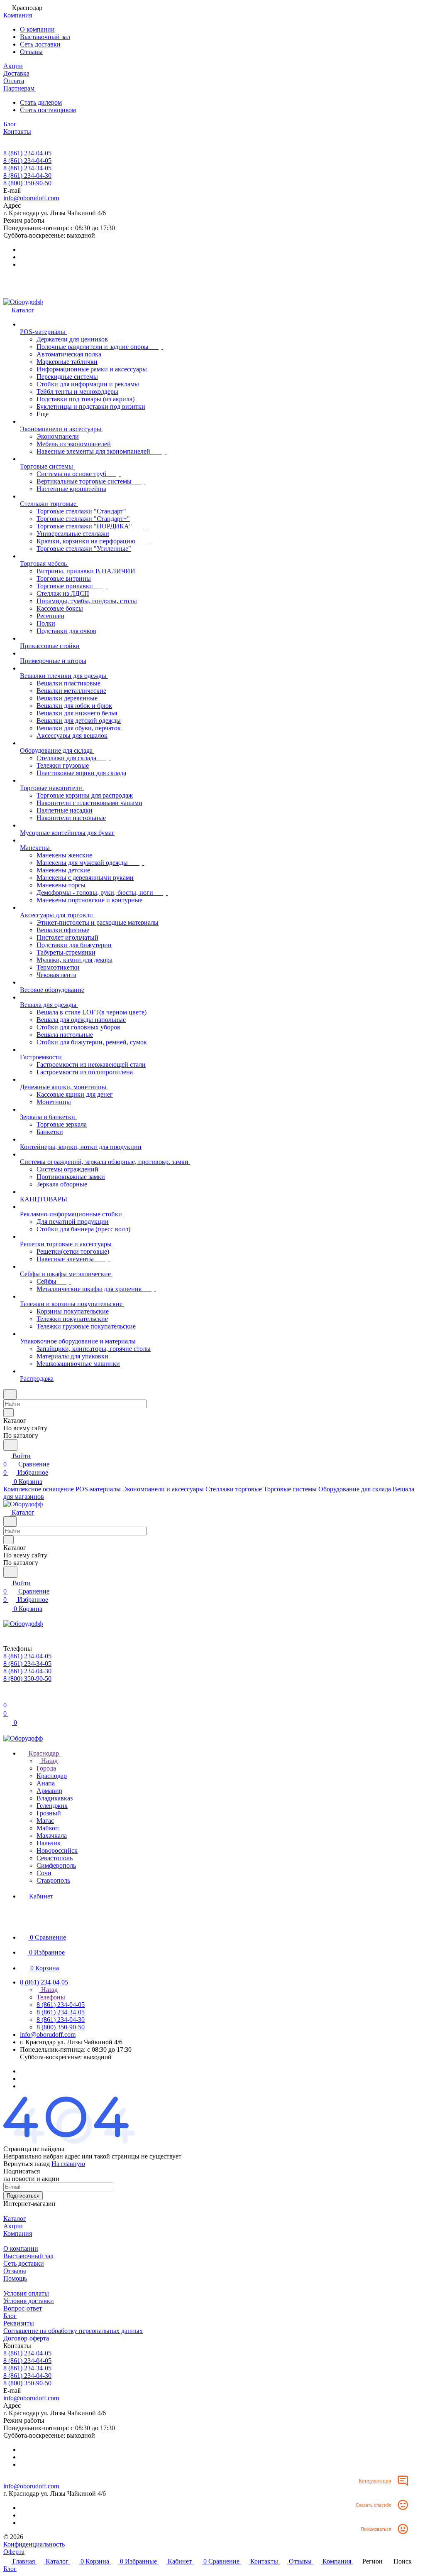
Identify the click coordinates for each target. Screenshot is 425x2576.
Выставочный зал (45, 37)
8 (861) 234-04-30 (27, 176)
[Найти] (10, 1445)
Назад (49, 1761)
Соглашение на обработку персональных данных (73, 2331)
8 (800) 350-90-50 (27, 183)
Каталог (15, 2219)
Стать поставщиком (48, 110)
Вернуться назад (27, 2164)
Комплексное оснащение (39, 1489)
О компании (37, 29)
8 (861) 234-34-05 (27, 168)
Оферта (14, 2552)
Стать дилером (41, 102)
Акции (13, 2226)
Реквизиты (19, 2323)
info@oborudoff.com (31, 198)
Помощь (15, 2278)
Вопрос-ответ (23, 2308)
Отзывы (31, 52)
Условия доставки (29, 2301)
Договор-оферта (26, 2338)
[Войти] (7, 1697)
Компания (18, 2233)
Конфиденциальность (34, 2544)
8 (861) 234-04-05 (27, 153)
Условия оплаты (26, 2293)
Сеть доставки (40, 44)
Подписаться (23, 2196)
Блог (10, 2316)
